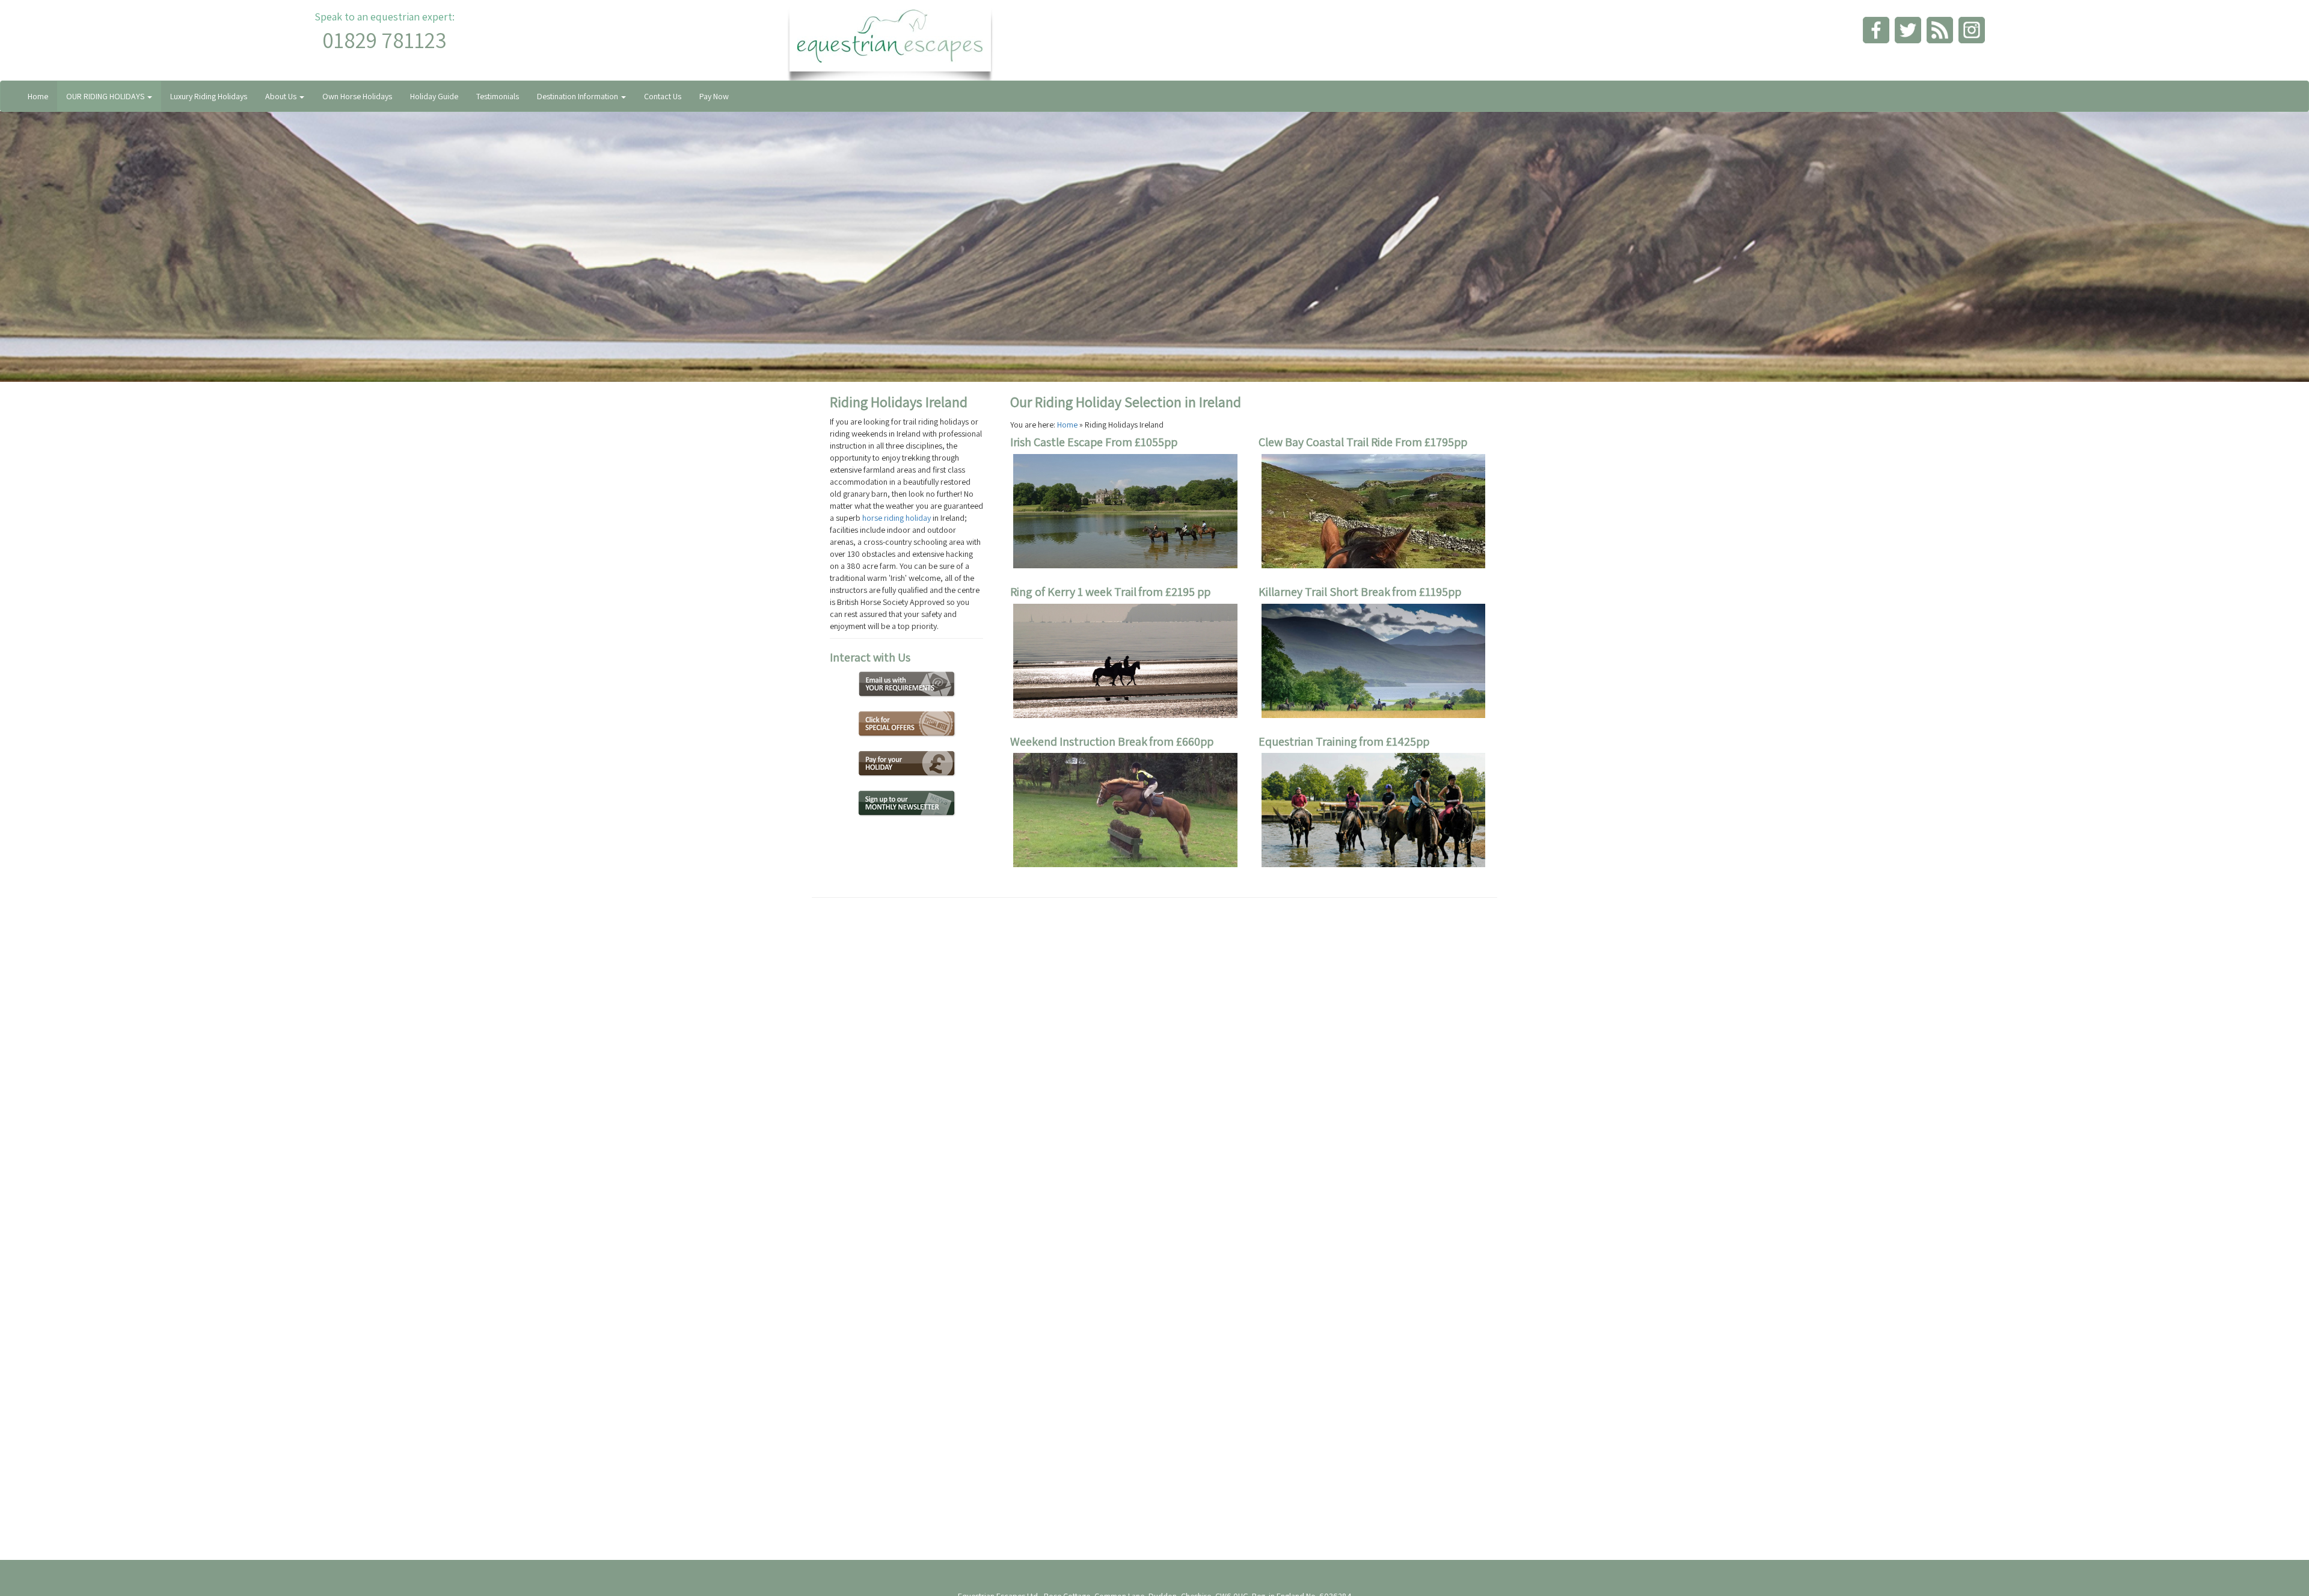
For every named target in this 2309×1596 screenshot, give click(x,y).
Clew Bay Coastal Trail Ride (1327, 442)
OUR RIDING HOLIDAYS (106, 96)
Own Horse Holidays (357, 96)
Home (38, 96)
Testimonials (498, 96)
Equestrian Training (1308, 741)
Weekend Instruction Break (1079, 741)
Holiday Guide (434, 96)
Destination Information (578, 96)
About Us (282, 96)
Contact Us (663, 96)
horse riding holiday (897, 518)
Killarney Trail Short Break (1324, 592)
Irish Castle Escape (1058, 442)
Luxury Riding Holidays (209, 96)
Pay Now (714, 96)
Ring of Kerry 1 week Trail (1073, 592)
